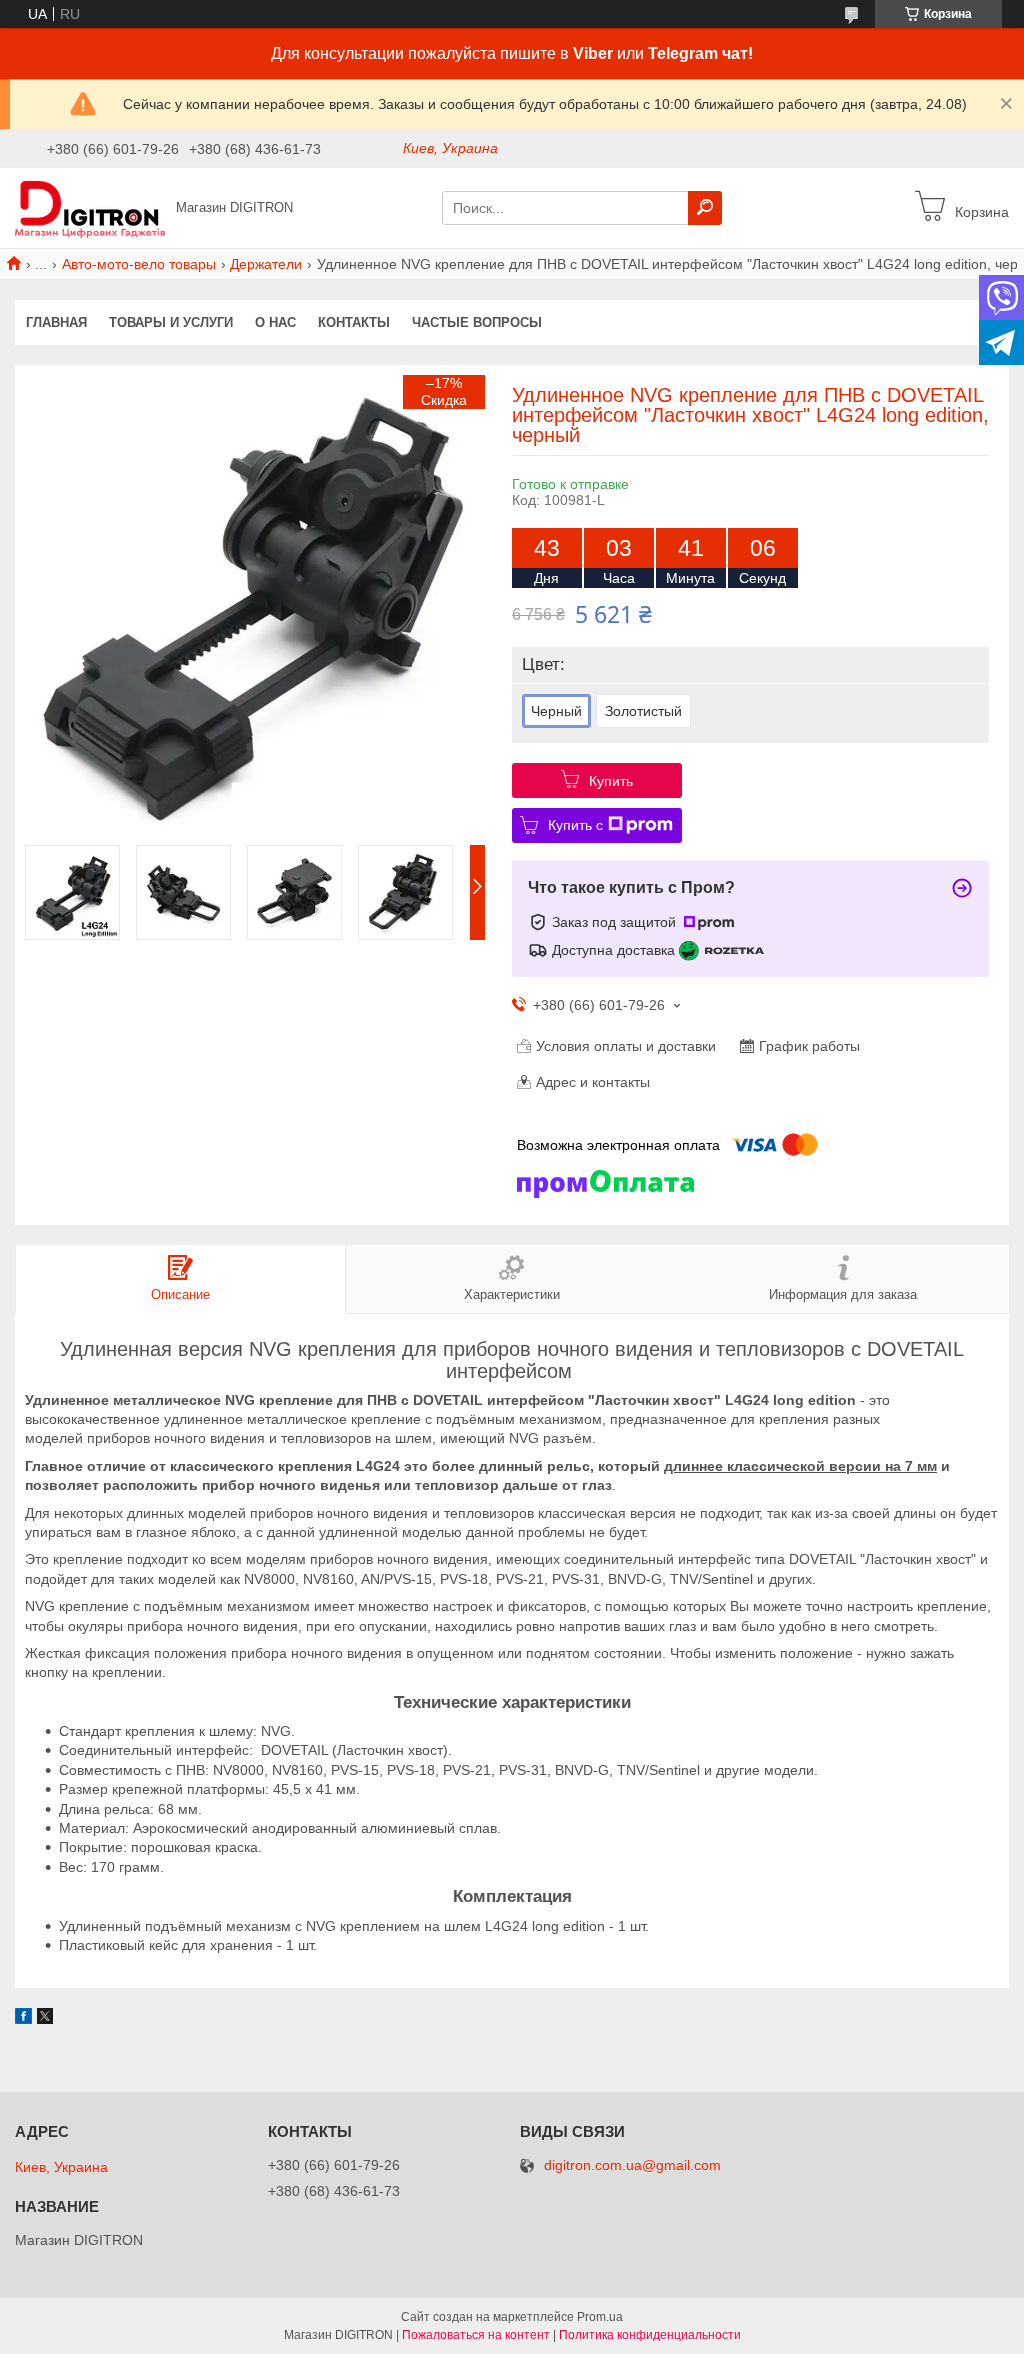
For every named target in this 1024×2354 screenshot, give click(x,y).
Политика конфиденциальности (650, 2335)
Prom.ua (600, 2317)
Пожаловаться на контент (476, 2335)
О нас (275, 322)
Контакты (354, 322)
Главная (56, 322)
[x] (45, 2019)
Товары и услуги (171, 322)
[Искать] (705, 208)
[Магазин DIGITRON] (90, 207)
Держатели (266, 264)
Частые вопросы (477, 322)
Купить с (575, 825)
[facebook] (23, 2019)
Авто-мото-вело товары (139, 264)
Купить (611, 781)
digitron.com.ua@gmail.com (632, 2165)
